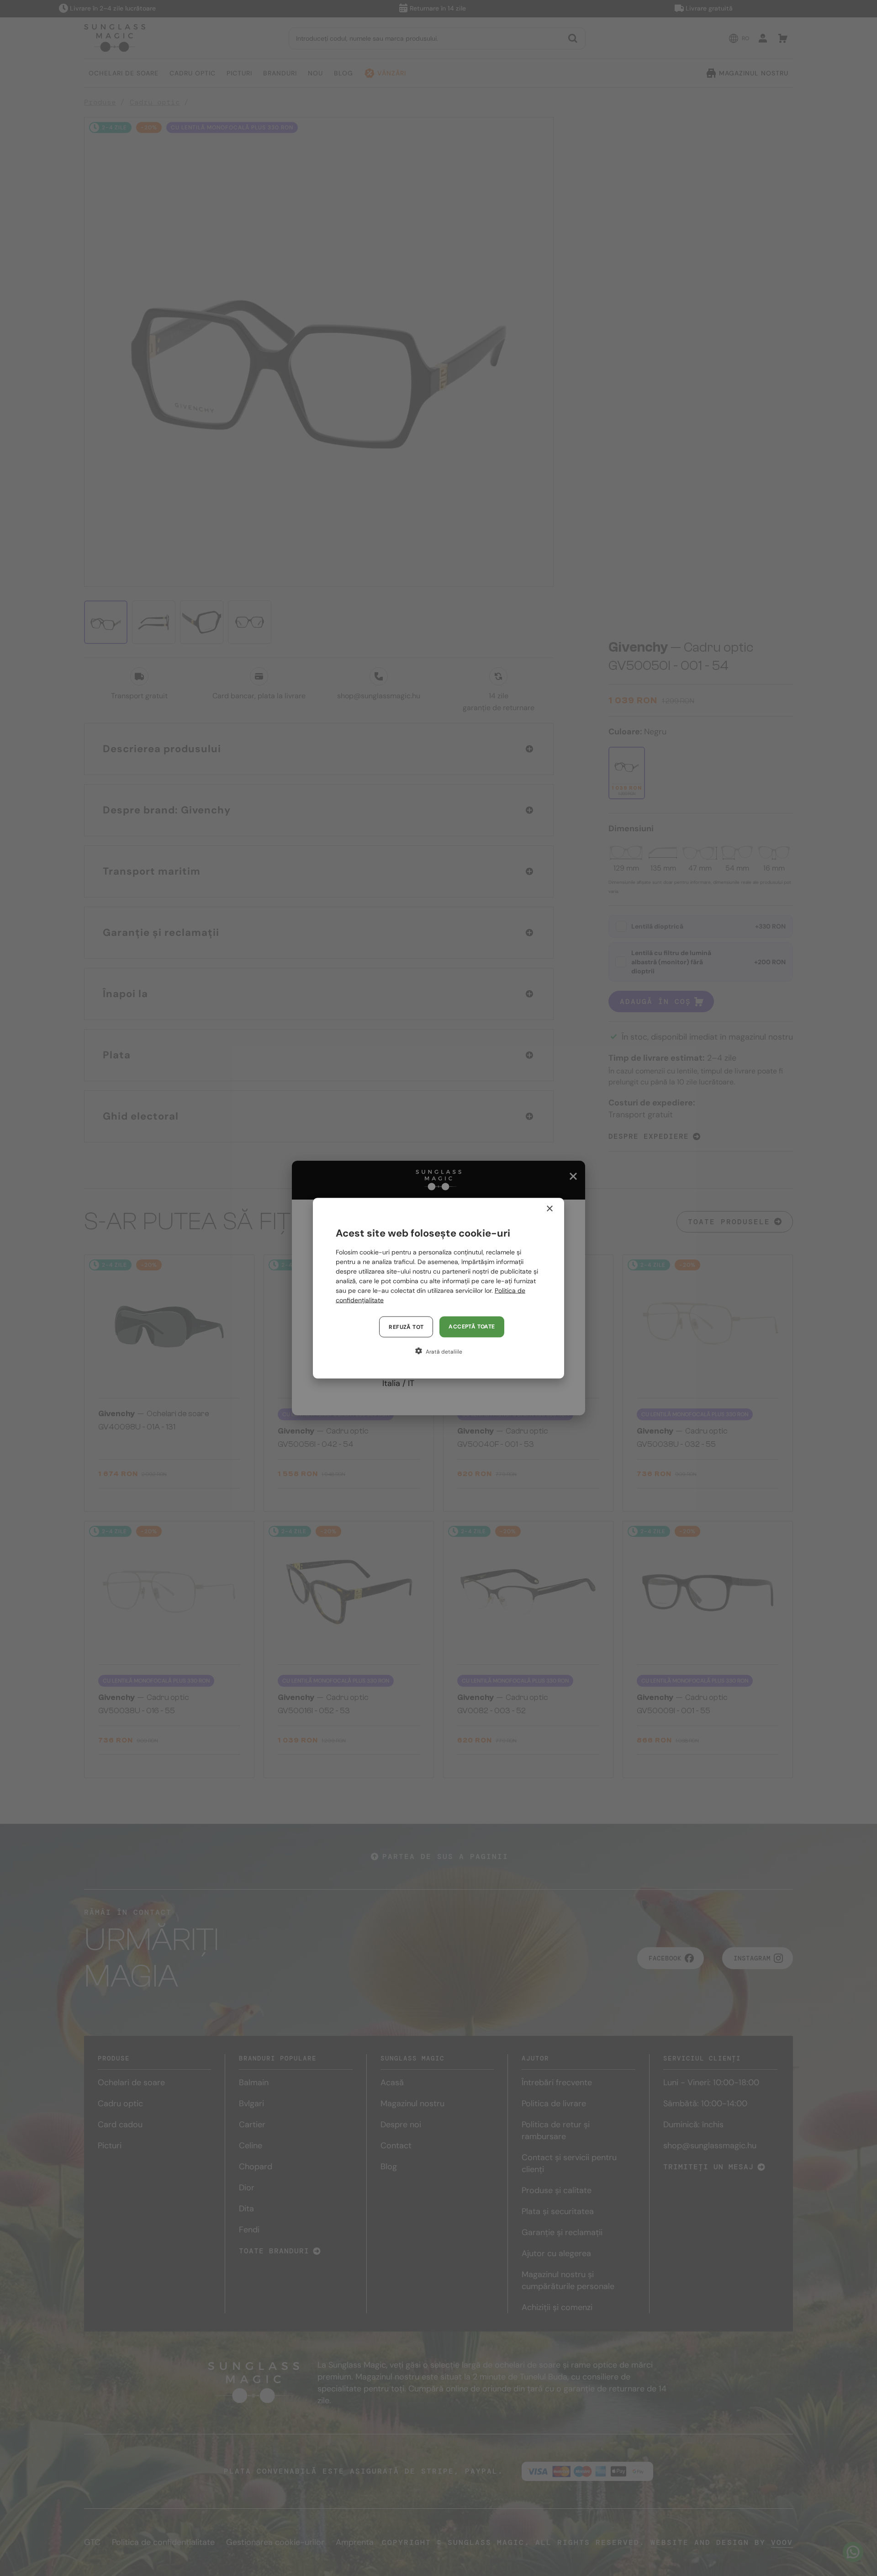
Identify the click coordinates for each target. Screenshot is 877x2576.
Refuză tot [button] (406, 1327)
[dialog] (438, 1288)
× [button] (549, 1208)
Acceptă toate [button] (472, 1326)
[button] (438, 1351)
